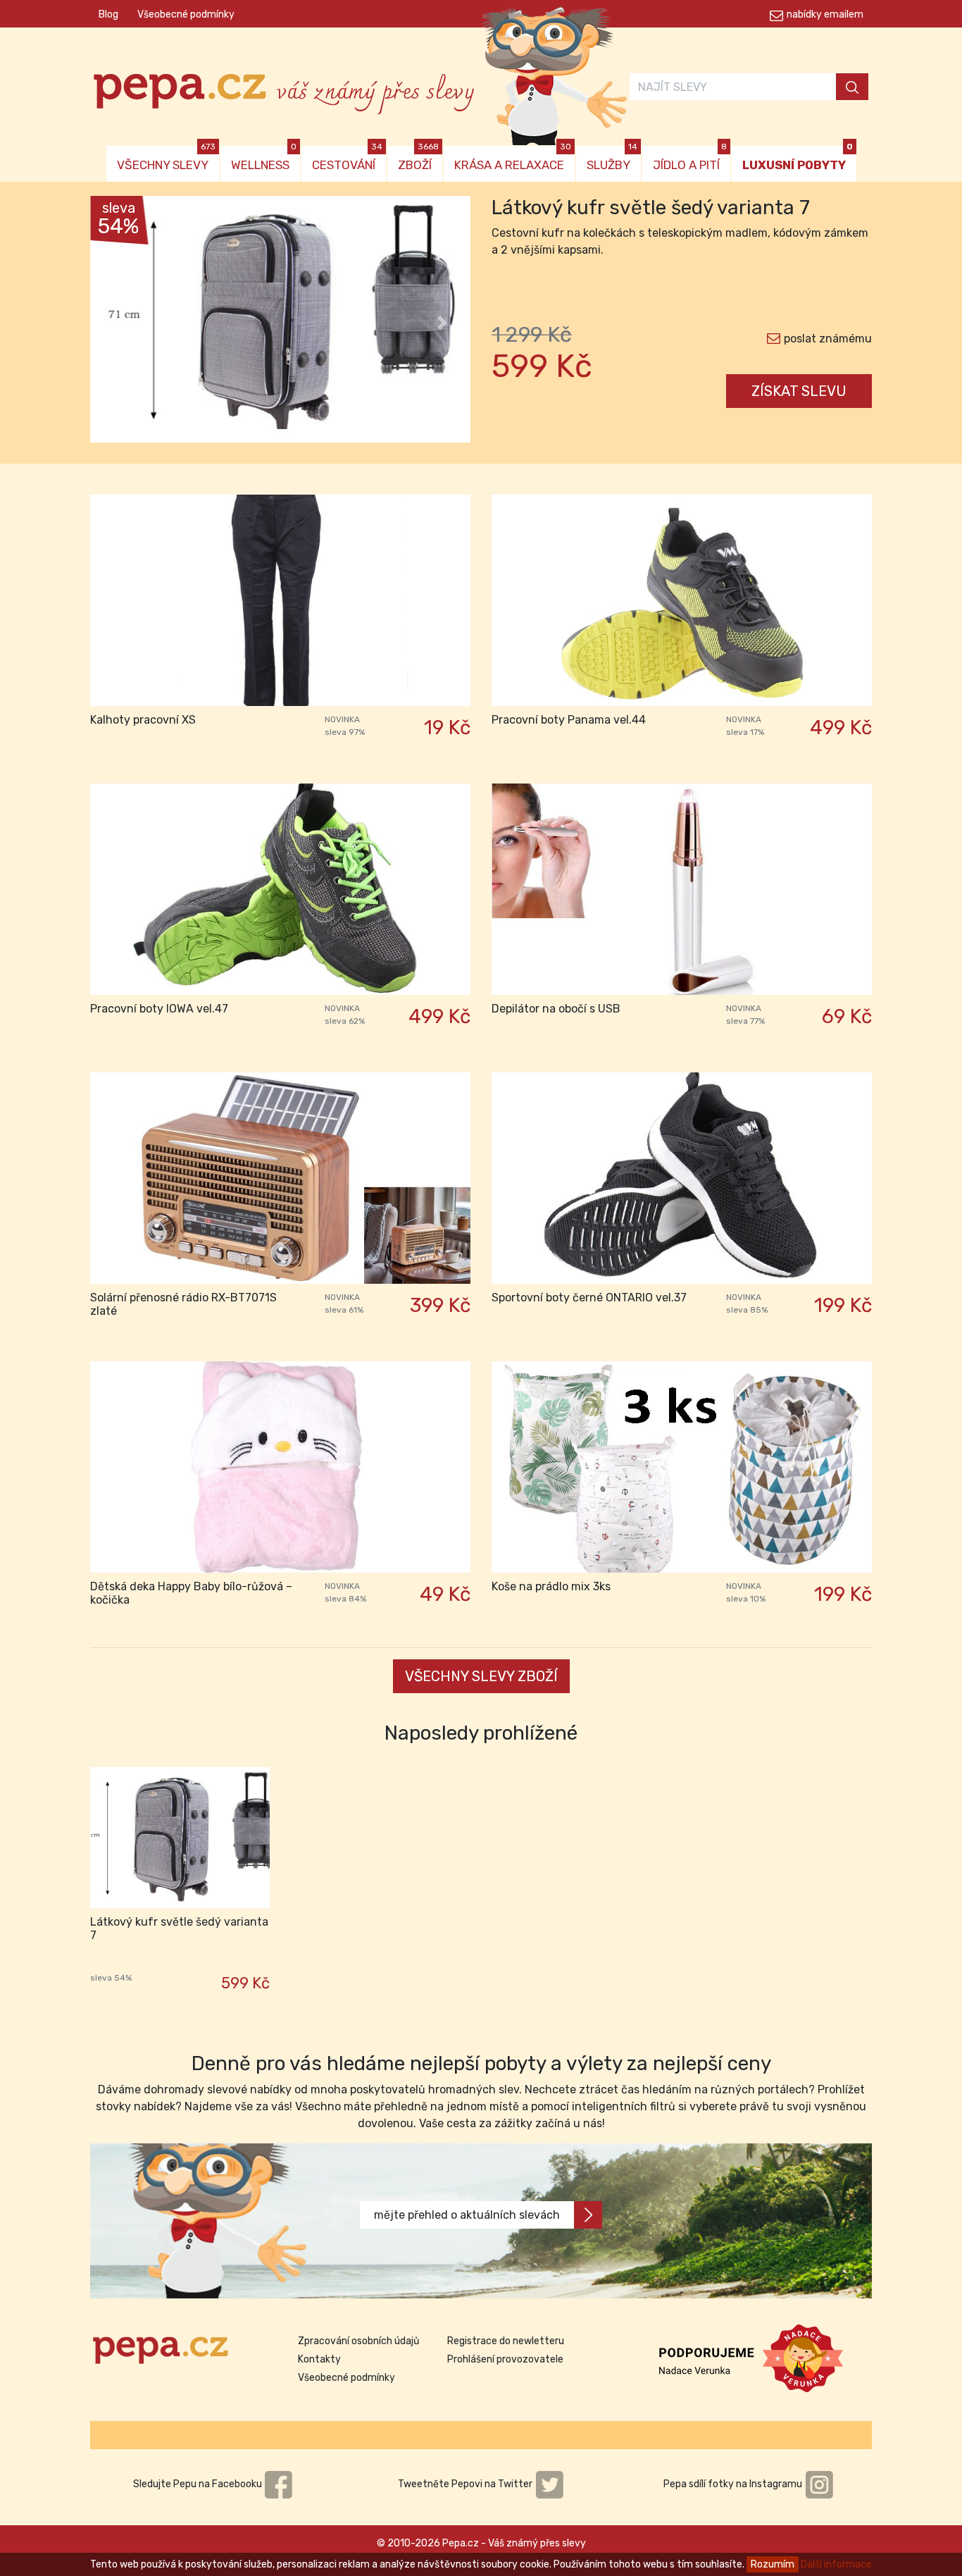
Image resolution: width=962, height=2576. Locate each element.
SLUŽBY (612, 159)
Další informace (836, 2564)
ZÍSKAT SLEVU (799, 391)
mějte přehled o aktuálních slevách (467, 2215)
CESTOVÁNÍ (347, 159)
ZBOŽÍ (418, 159)
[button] (119, 323)
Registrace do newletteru (506, 2341)
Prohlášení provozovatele (505, 2359)
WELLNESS (264, 159)
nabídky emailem (825, 14)
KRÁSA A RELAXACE (513, 159)
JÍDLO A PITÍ (690, 159)
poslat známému (828, 339)
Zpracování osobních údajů (358, 2341)
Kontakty (319, 2359)
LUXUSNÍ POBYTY (798, 159)
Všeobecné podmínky (186, 14)
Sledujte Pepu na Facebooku (199, 2484)
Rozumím (773, 2564)
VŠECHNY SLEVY (166, 159)
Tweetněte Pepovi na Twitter (466, 2484)
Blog (108, 14)
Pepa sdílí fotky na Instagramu (734, 2484)
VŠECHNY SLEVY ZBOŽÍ (481, 1676)
